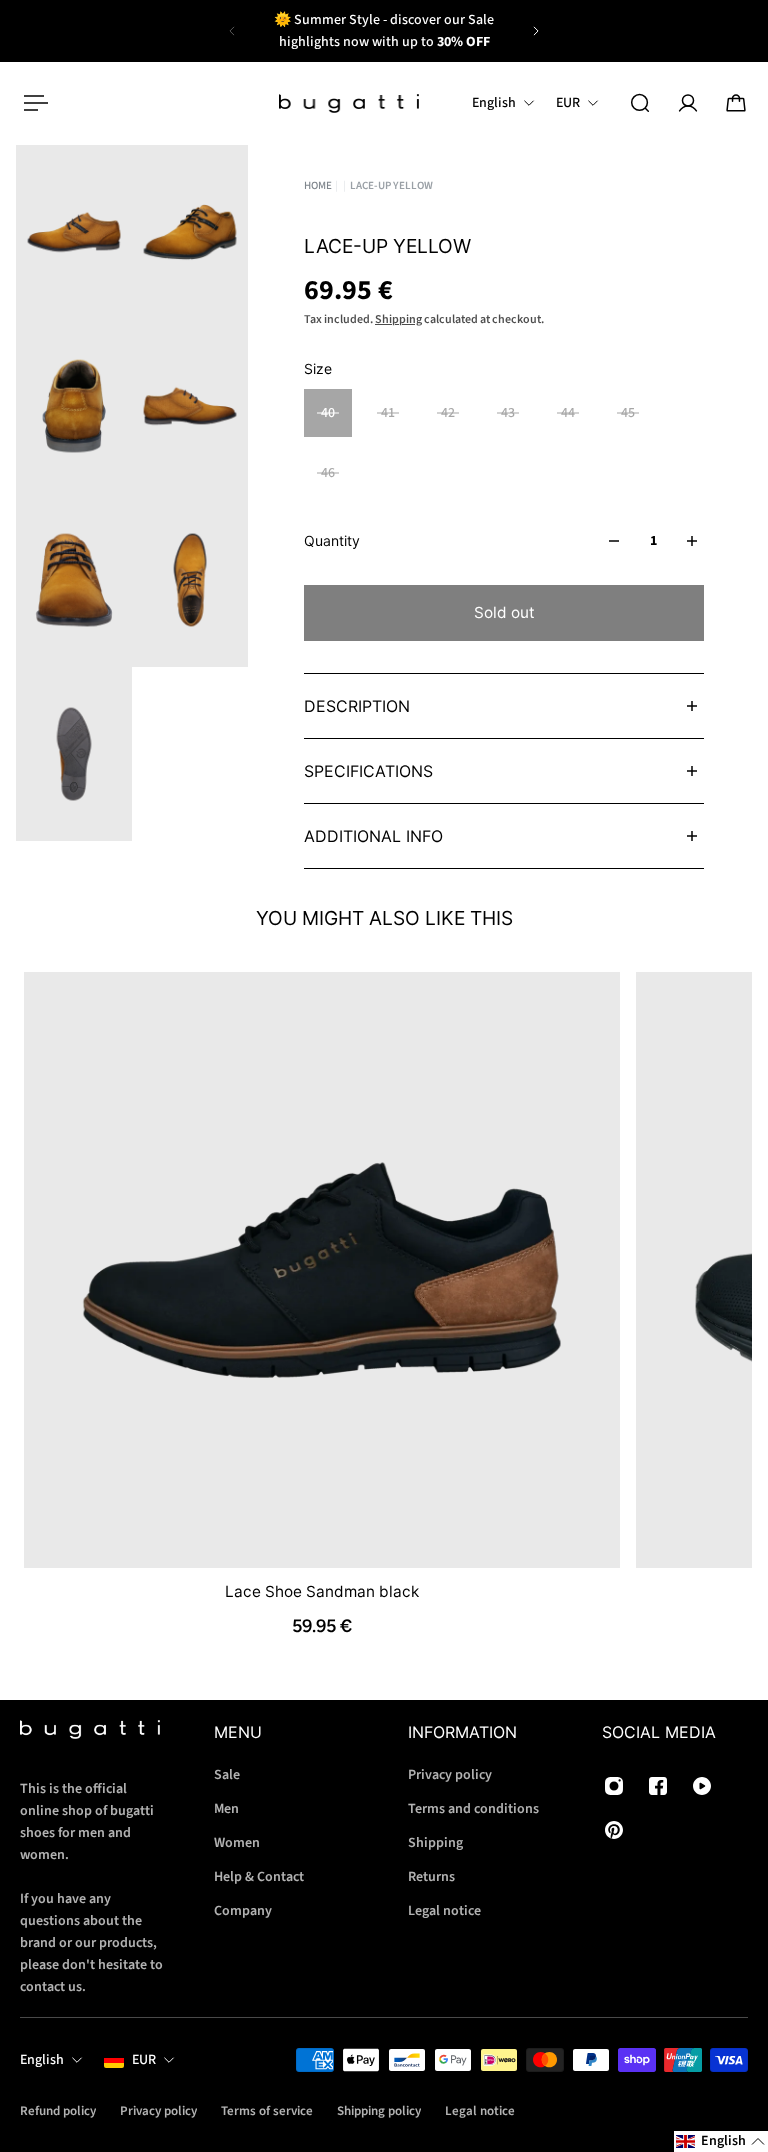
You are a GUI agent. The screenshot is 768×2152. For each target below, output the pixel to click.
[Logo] (349, 103)
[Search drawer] (640, 103)
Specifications (368, 771)
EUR (144, 2060)
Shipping (398, 319)
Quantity (332, 540)
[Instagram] (614, 1786)
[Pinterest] (614, 1830)
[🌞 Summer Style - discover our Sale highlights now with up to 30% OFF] (384, 31)
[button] (721, 2141)
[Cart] (736, 103)
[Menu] (32, 103)
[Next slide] (536, 31)
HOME (318, 185)
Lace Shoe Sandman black (322, 1590)
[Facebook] (658, 1786)
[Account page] (688, 103)
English (42, 2060)
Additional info (373, 836)
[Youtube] (702, 1786)
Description (357, 706)
